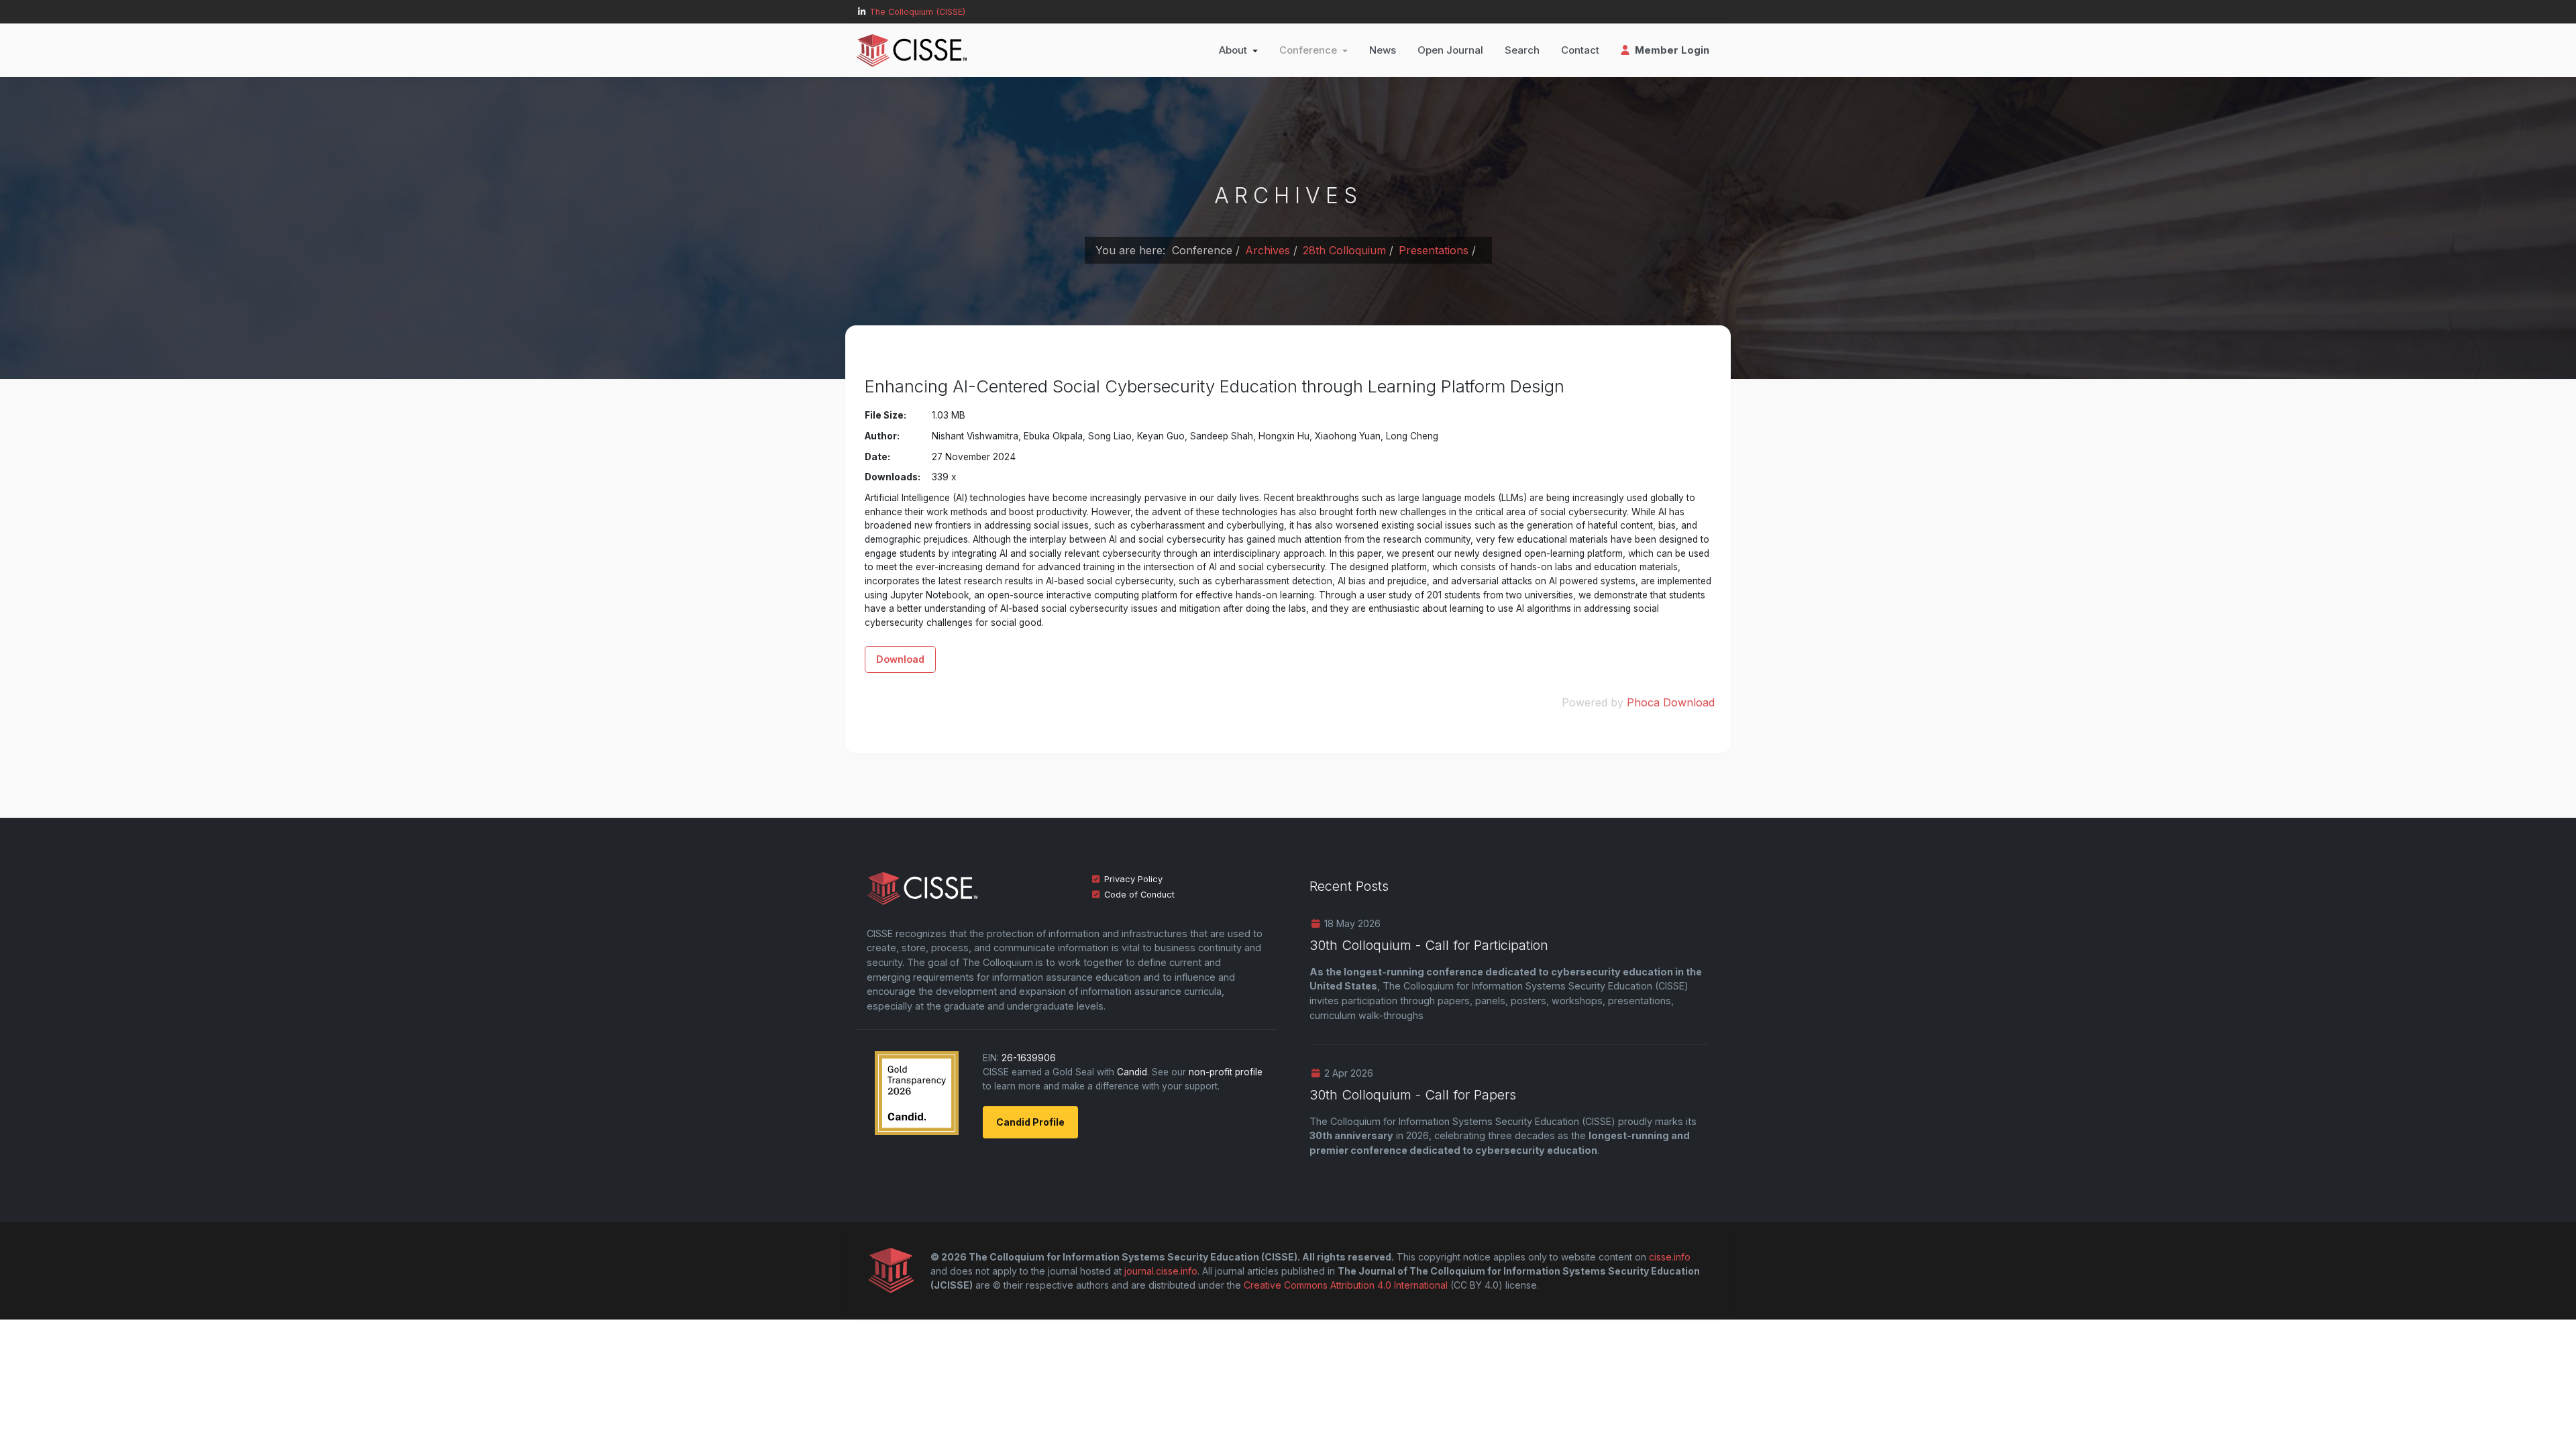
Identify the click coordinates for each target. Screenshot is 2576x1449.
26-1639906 (1029, 1058)
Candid (1132, 1072)
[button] (1238, 50)
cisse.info (1670, 1257)
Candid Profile (1030, 1122)
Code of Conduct (1139, 895)
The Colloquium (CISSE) (917, 12)
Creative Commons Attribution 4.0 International (1346, 1285)
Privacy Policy (1133, 879)
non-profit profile (1226, 1072)
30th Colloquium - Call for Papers (1413, 1095)
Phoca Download (1671, 702)
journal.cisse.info (1161, 1271)
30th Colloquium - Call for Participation (1429, 945)
